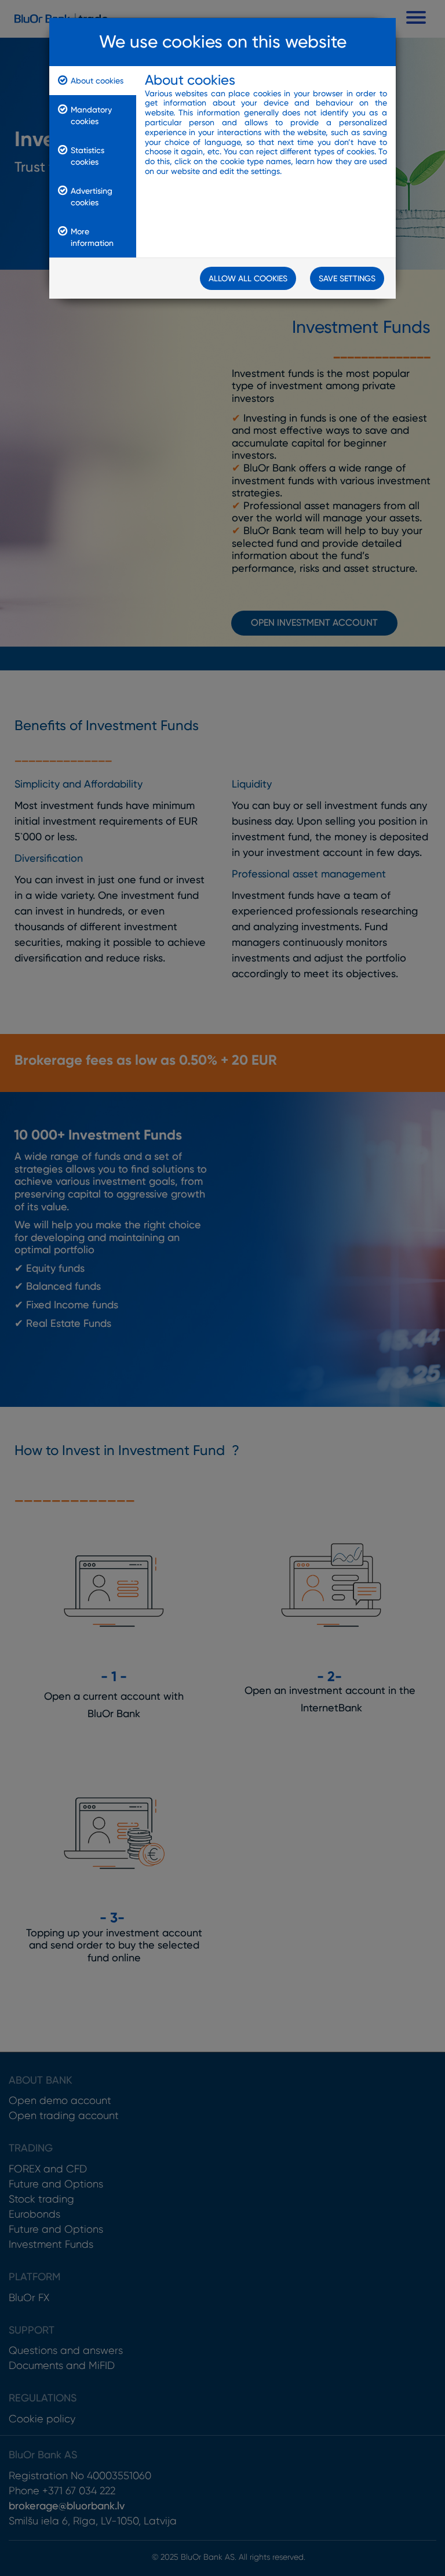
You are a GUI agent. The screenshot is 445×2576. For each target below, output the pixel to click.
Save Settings (347, 278)
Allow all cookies (248, 278)
